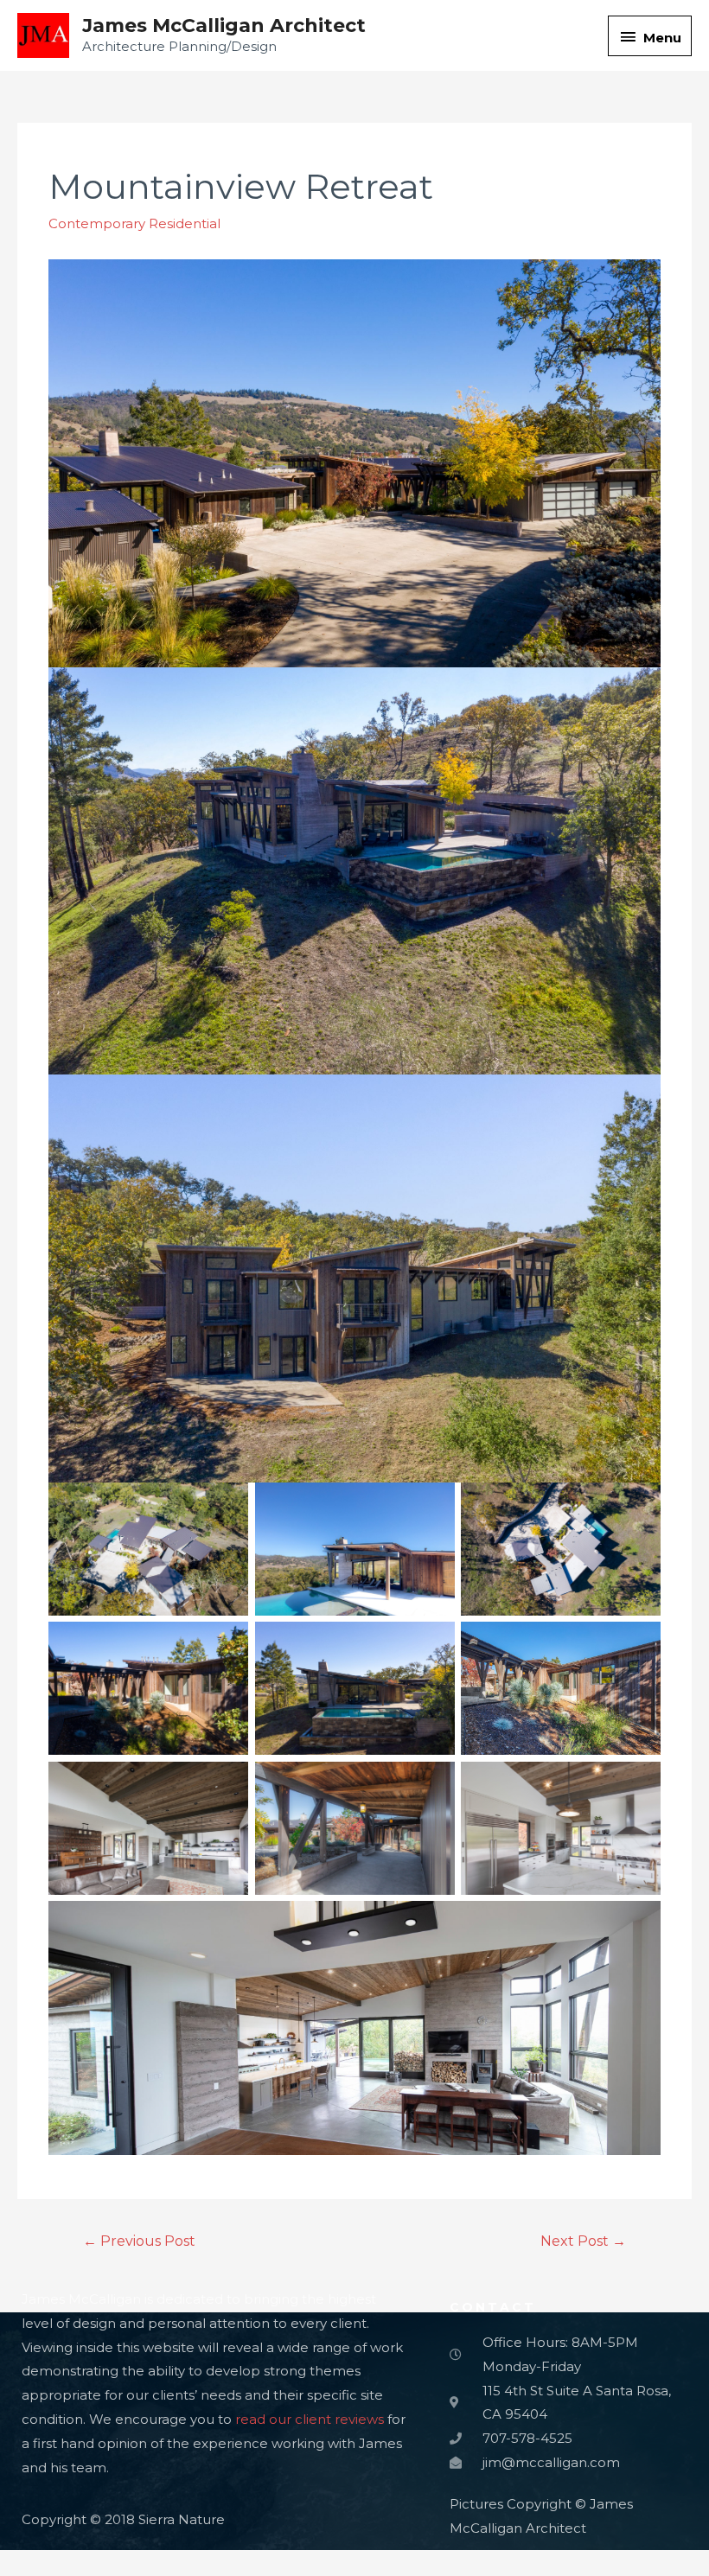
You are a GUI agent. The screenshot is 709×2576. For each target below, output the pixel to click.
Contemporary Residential (134, 223)
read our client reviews (310, 2419)
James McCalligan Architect (224, 26)
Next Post (583, 2241)
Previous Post (139, 2241)
